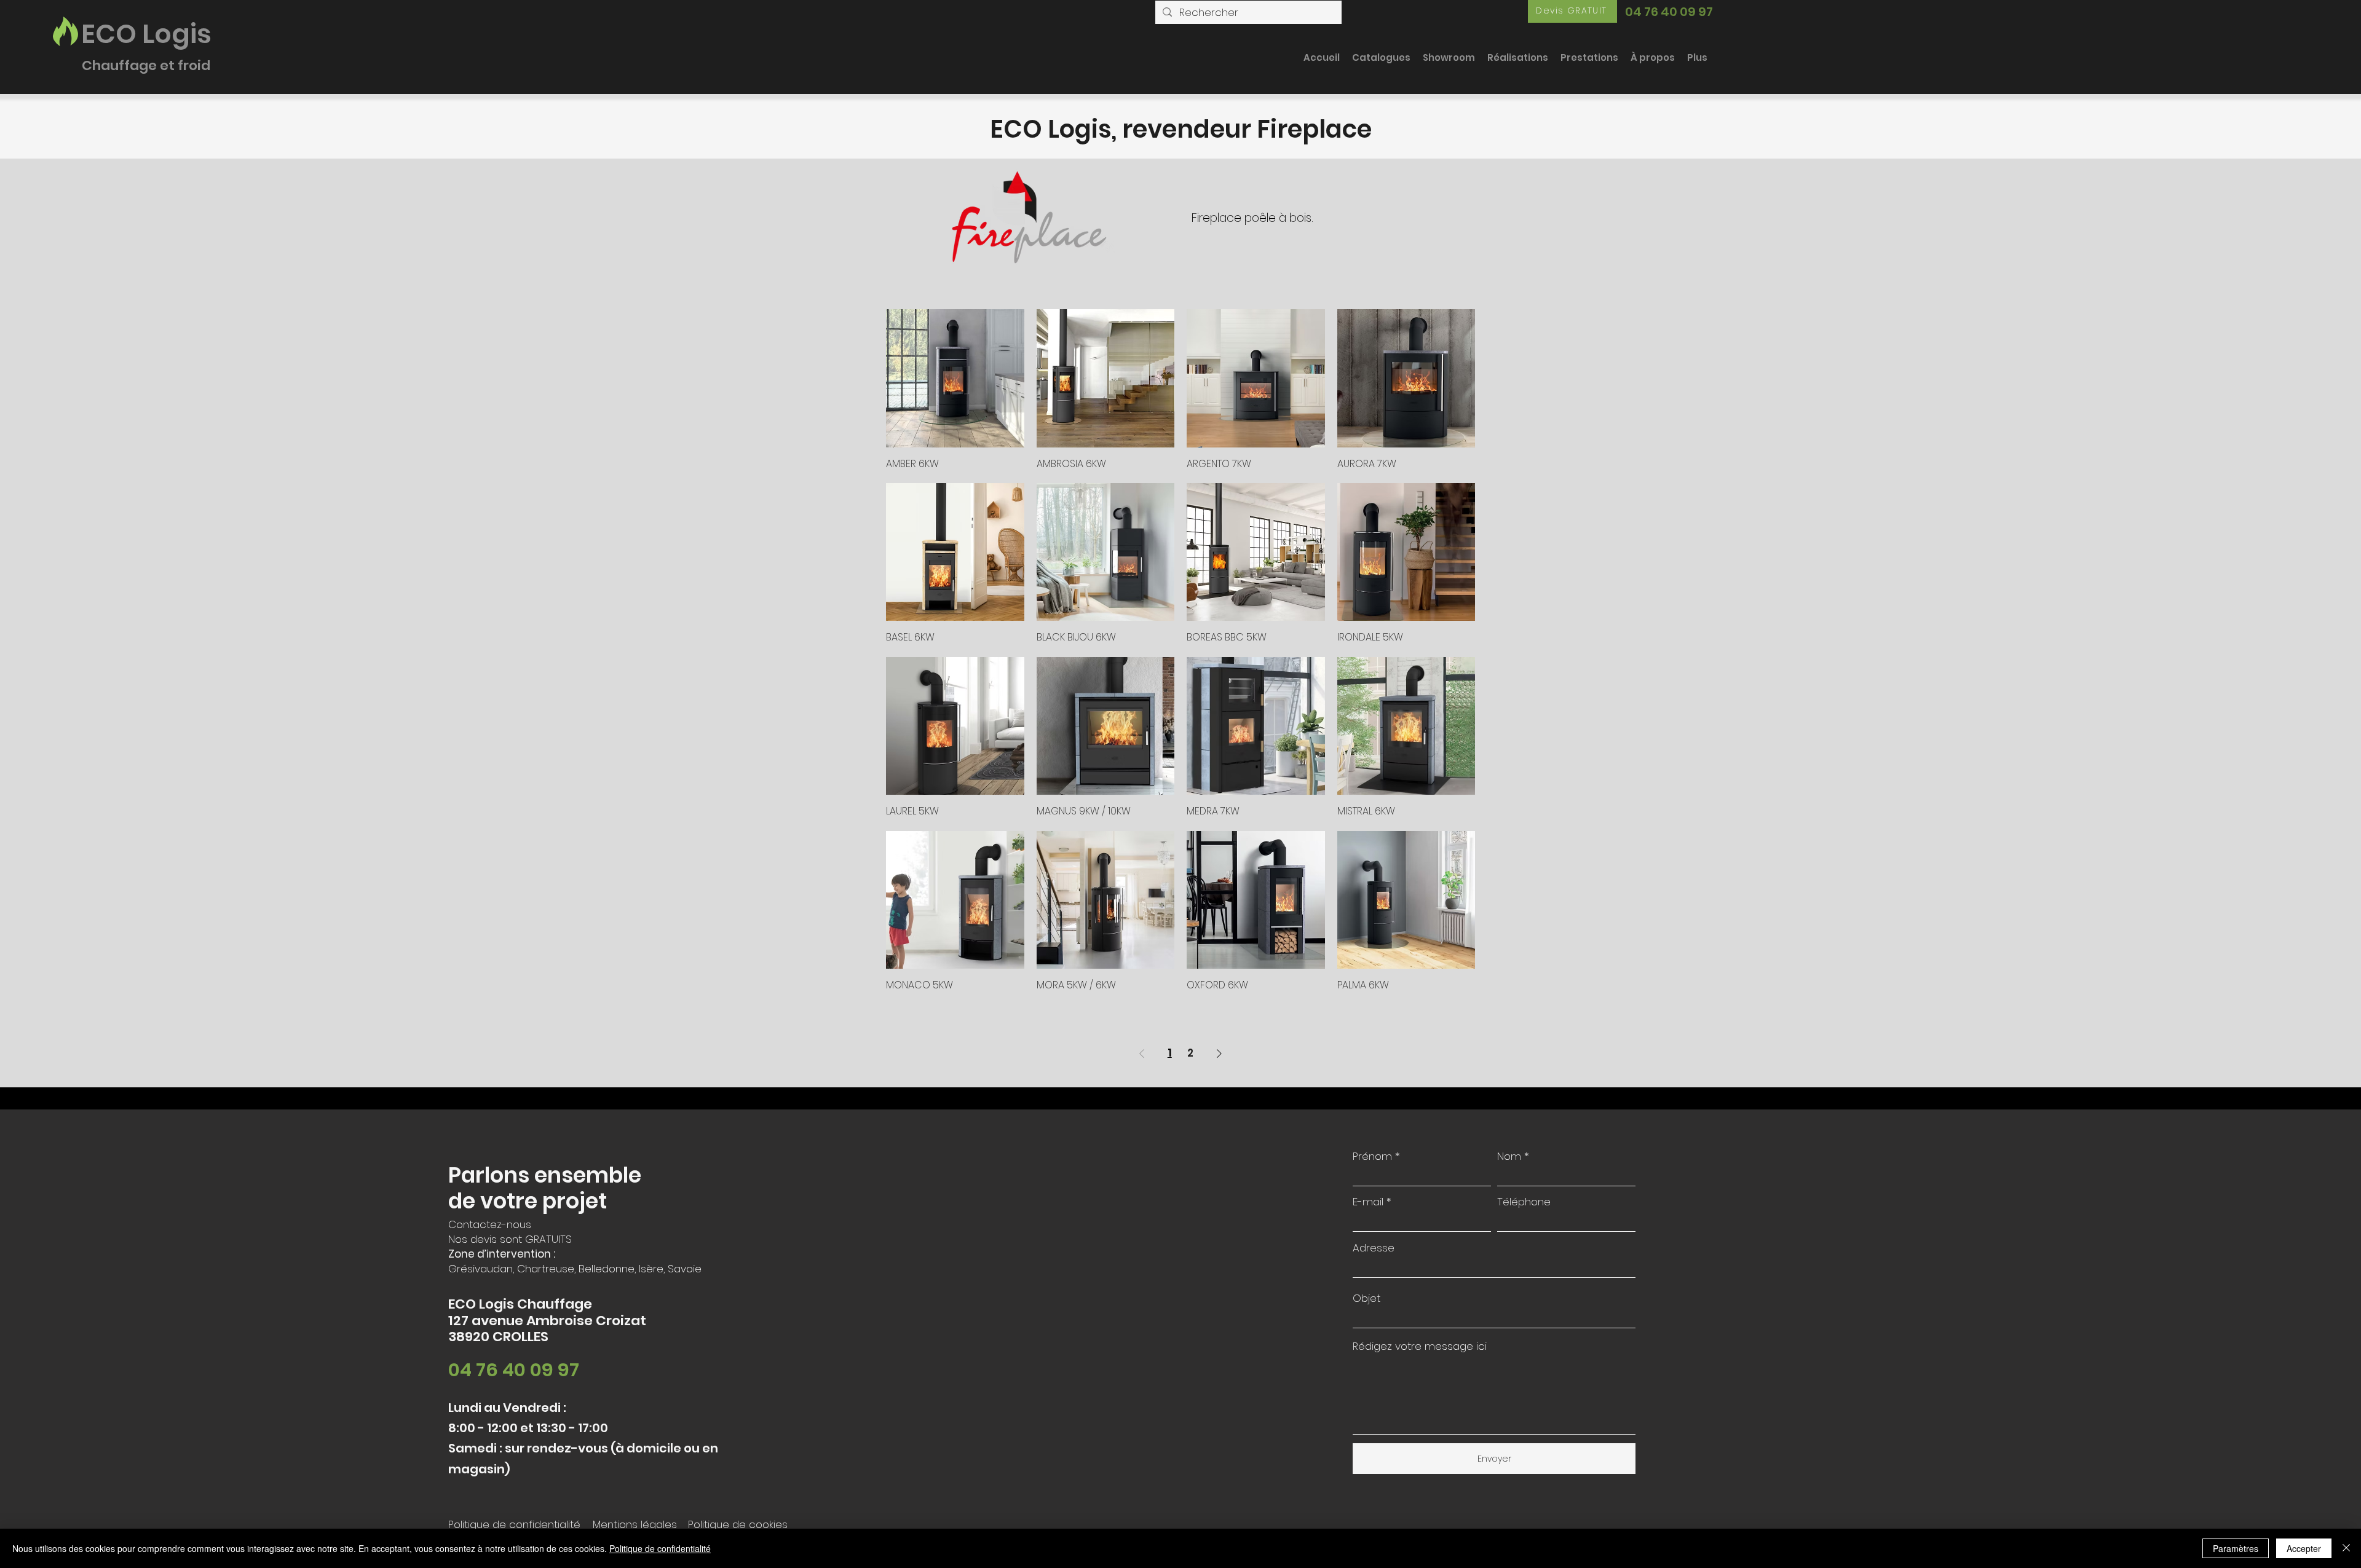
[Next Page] (1219, 1054)
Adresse (1374, 1248)
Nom (1509, 1156)
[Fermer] (2346, 1548)
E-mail (1368, 1202)
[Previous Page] (1142, 1054)
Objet (1366, 1298)
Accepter (2304, 1548)
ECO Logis (146, 34)
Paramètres (2236, 1548)
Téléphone (1524, 1202)
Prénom (1372, 1156)
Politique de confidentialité (660, 1548)
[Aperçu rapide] (955, 378)
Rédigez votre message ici (1420, 1346)
